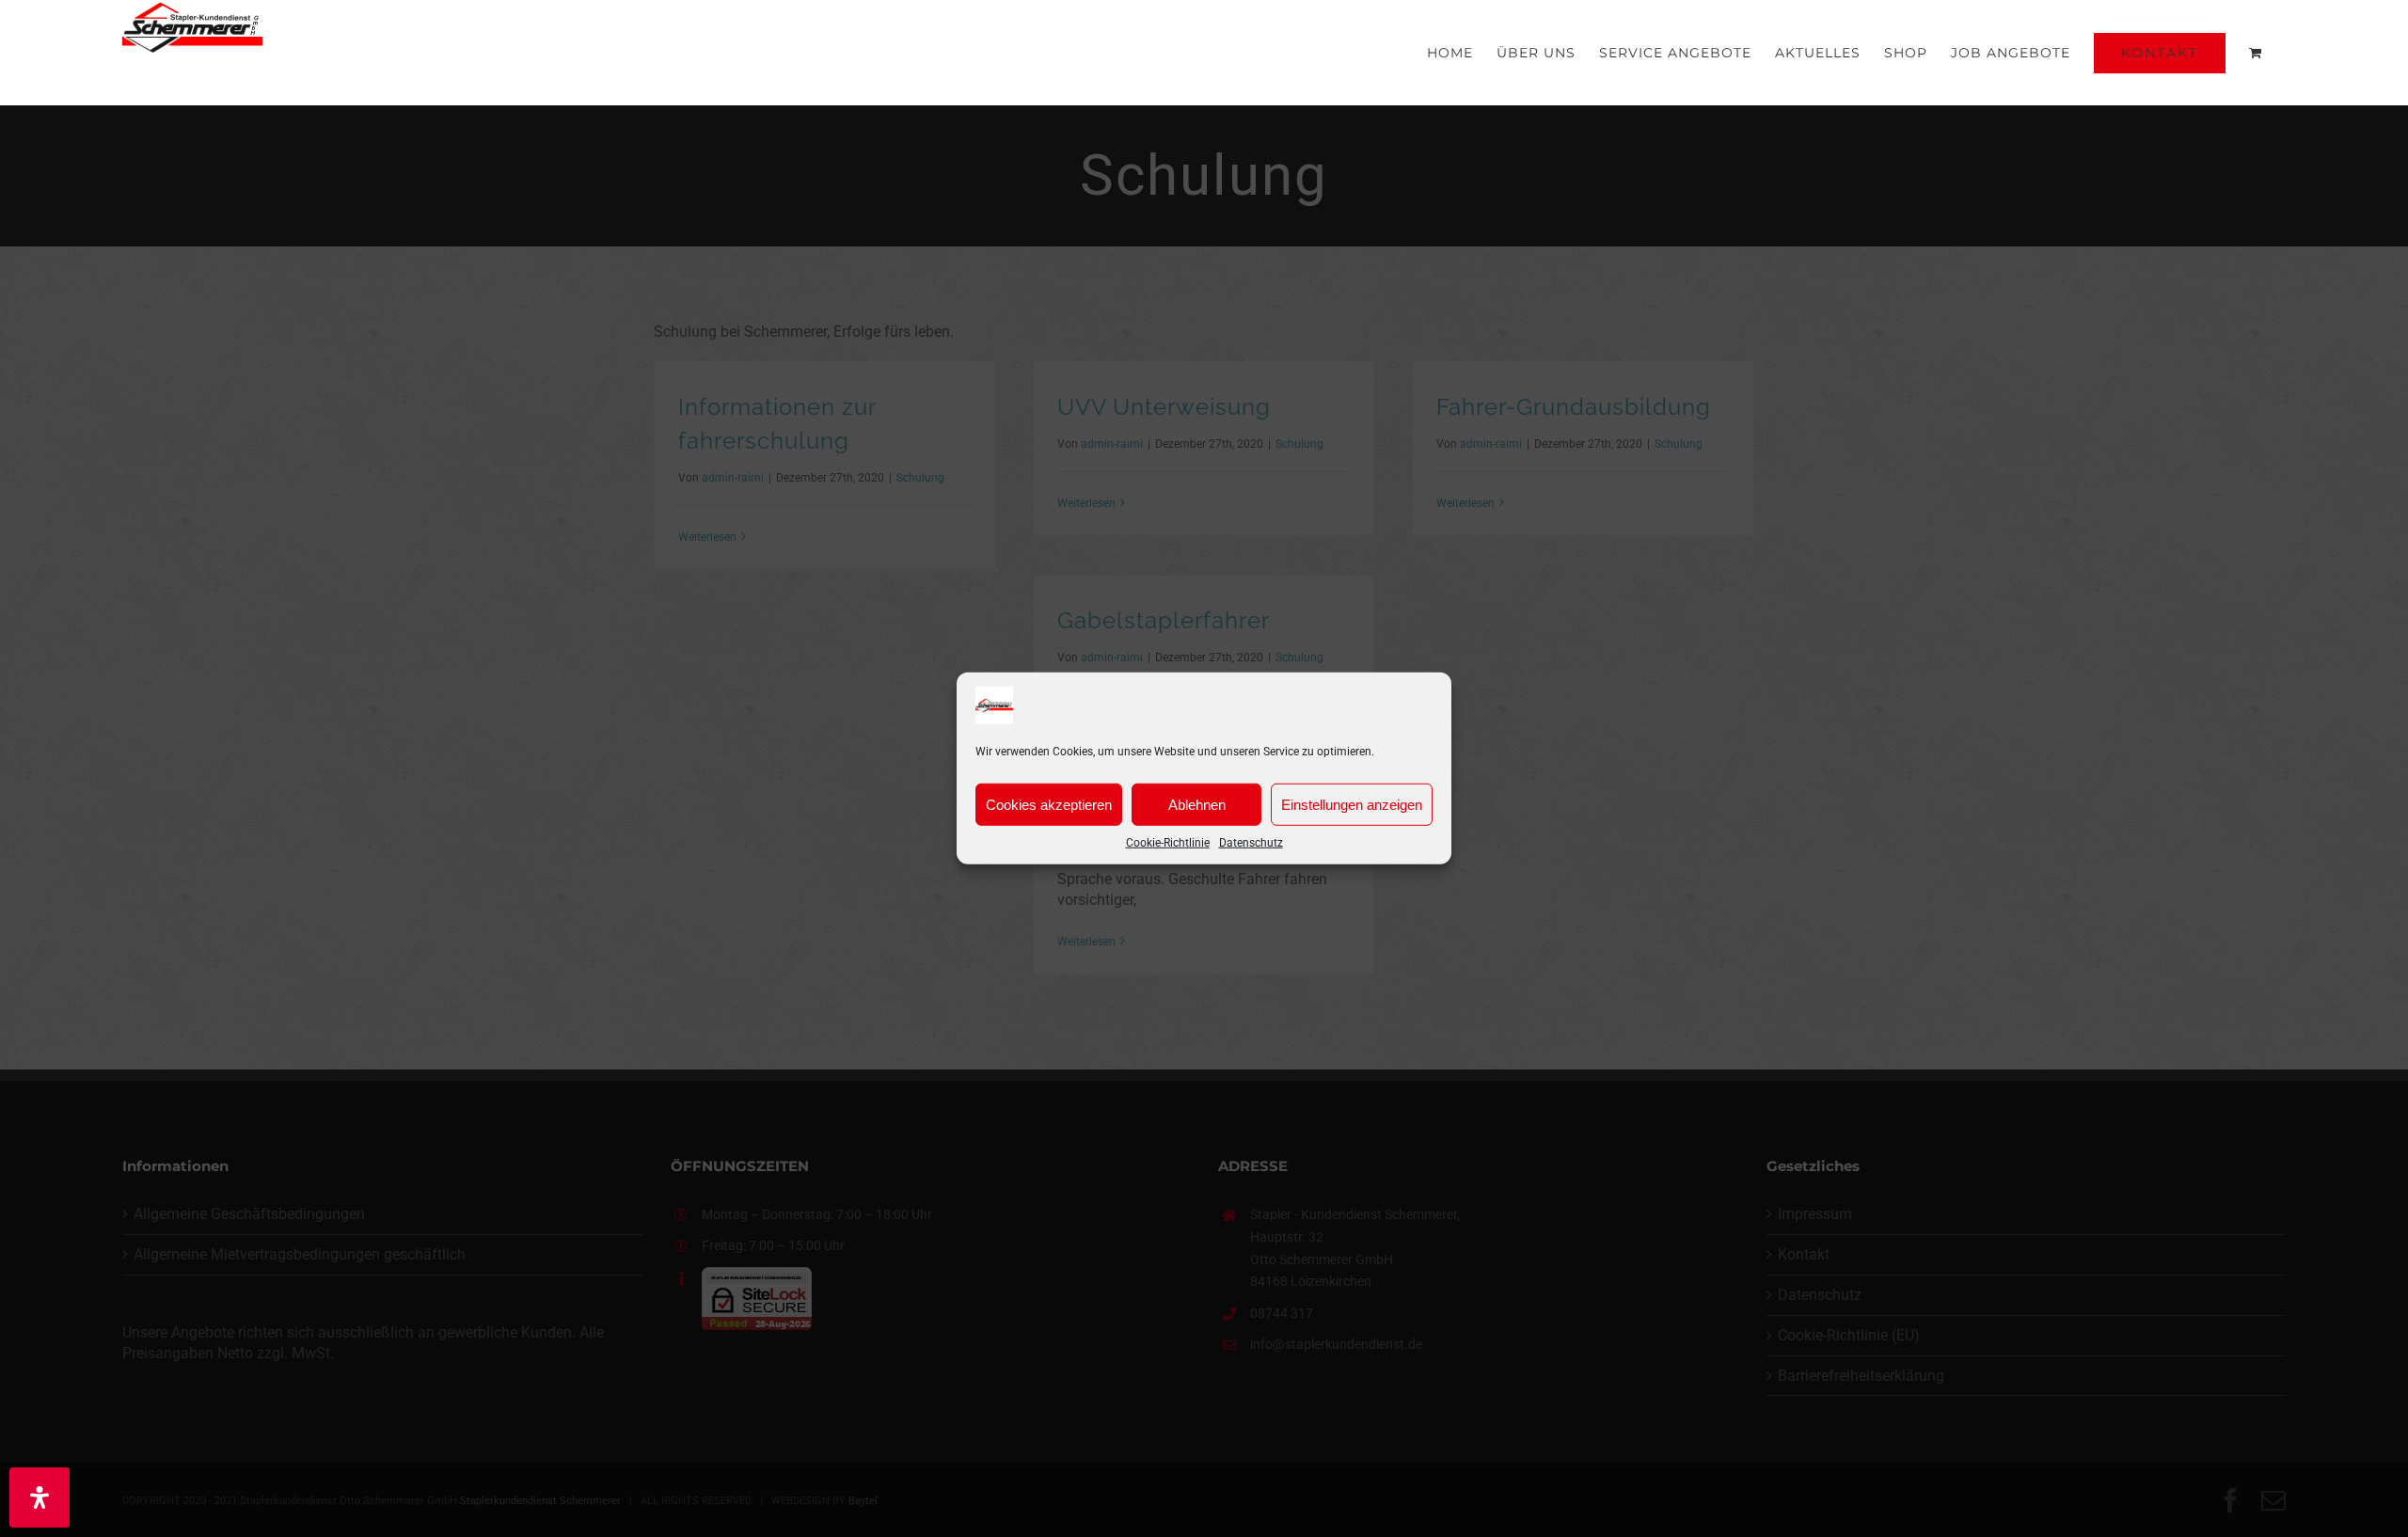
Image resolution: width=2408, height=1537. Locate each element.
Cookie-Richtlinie (1168, 843)
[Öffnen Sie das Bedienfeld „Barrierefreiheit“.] (40, 1497)
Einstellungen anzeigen (1352, 804)
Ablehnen (1197, 804)
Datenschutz (1251, 843)
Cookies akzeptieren (1049, 804)
